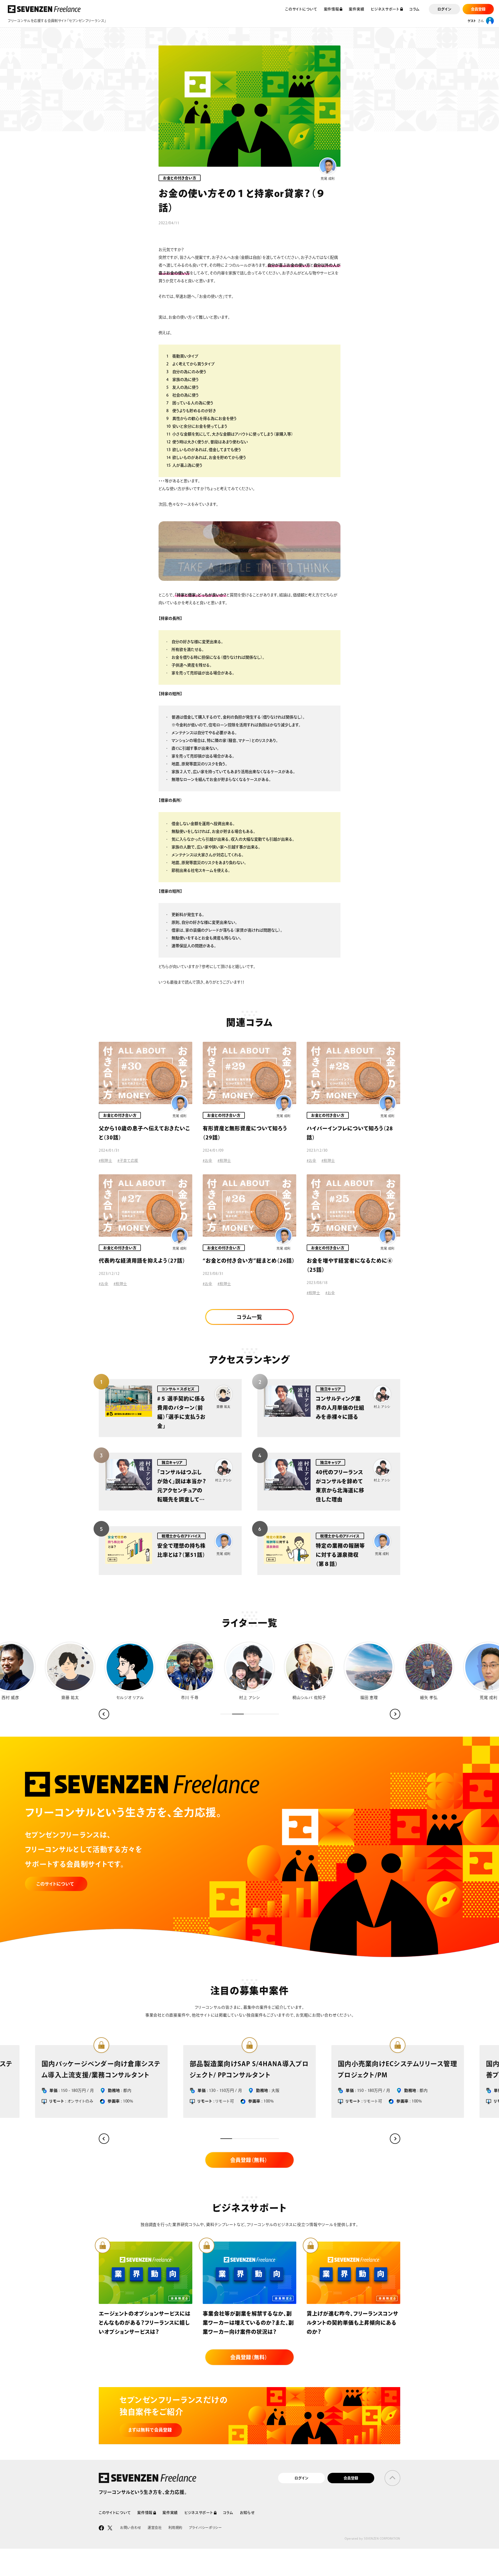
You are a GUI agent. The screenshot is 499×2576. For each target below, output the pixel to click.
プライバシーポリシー (205, 2528)
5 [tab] (273, 2139)
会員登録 (351, 2478)
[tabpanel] (398, 2081)
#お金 (208, 1161)
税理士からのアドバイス (181, 1536)
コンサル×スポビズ (178, 1389)
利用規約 (176, 2528)
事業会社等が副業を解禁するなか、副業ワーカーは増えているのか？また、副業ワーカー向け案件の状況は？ (248, 2323)
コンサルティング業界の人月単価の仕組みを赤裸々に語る (340, 1408)
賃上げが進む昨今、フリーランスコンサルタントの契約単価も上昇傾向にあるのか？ (352, 2323)
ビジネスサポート (385, 9)
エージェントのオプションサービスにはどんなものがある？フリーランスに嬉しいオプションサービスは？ (145, 2323)
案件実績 (356, 9)
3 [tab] (250, 2139)
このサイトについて (301, 9)
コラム (415, 9)
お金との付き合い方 (180, 178)
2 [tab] (238, 2139)
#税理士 (106, 1161)
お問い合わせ (131, 2528)
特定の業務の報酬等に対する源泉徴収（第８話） (340, 1555)
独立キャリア (330, 1389)
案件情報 (145, 2513)
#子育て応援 (128, 1161)
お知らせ (247, 2513)
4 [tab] (261, 2139)
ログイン (301, 2478)
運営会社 (155, 2528)
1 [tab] (226, 2139)
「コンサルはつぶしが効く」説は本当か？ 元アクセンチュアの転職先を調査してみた (184, 1490)
